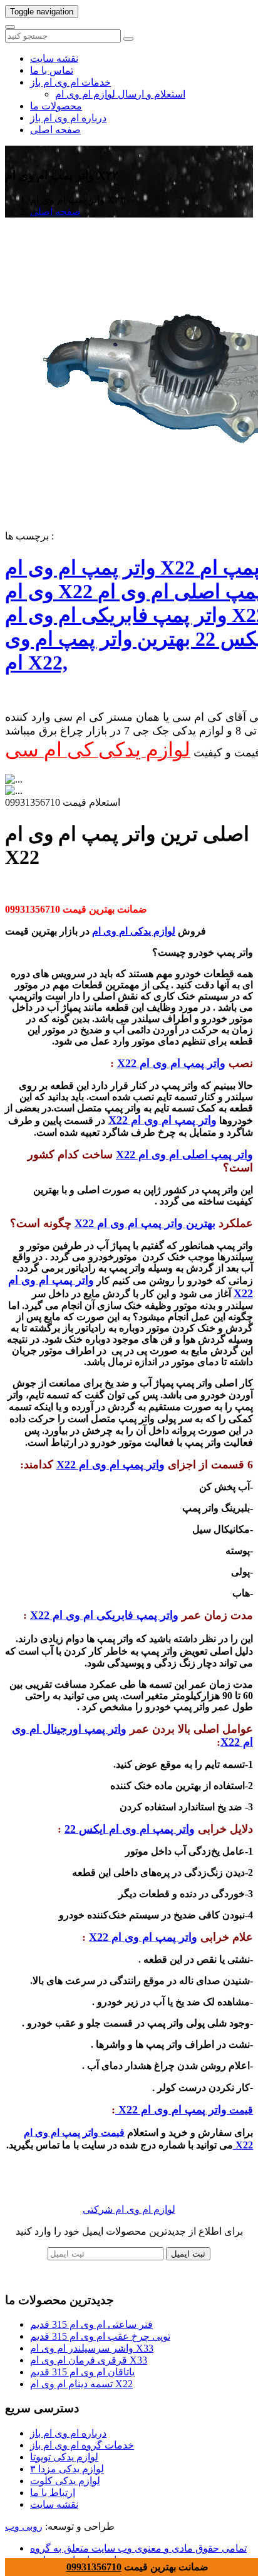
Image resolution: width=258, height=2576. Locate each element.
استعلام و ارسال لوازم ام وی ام (120, 94)
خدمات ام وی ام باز (70, 82)
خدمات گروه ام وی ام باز (82, 2445)
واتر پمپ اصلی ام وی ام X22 (184, 1155)
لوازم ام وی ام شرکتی (129, 2209)
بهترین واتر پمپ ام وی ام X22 (145, 1223)
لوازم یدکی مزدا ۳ (67, 2469)
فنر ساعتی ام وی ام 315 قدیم (91, 2324)
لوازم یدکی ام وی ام (134, 931)
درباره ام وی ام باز (68, 118)
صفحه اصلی (55, 130)
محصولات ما (56, 106)
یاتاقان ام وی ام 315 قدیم (82, 2372)
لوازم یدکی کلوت (65, 2481)
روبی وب (24, 2526)
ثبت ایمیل (188, 2254)
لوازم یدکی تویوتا (64, 2457)
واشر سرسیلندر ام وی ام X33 (92, 2348)
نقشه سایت (54, 58)
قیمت (240, 2110)
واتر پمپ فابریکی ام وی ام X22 (104, 1615)
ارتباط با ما (53, 2493)
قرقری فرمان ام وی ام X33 (89, 2360)
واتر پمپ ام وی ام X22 (171, 1063)
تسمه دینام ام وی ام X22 (81, 2384)
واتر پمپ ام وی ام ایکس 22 (130, 1829)
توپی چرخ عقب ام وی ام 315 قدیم (100, 2336)
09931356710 (94, 2567)
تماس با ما (52, 70)
